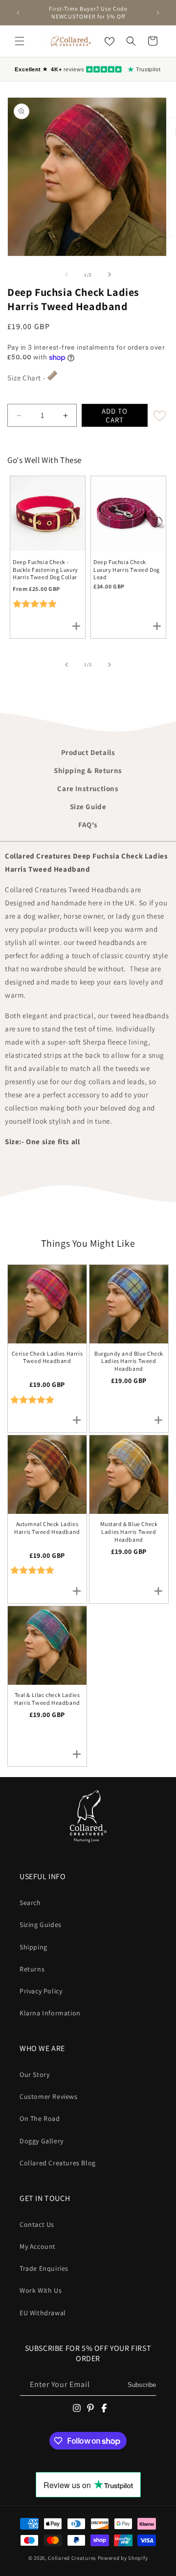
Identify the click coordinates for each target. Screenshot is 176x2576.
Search (30, 1903)
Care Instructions (88, 788)
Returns (32, 1969)
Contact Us (37, 2224)
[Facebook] (104, 2408)
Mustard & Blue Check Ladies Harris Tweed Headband (129, 1531)
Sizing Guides (41, 1925)
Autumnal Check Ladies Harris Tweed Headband (47, 1528)
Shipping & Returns (88, 770)
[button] (20, 41)
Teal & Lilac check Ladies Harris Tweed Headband (47, 1699)
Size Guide (88, 806)
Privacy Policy (41, 1991)
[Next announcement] (158, 13)
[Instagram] (77, 2408)
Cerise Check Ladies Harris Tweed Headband (47, 1357)
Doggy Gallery (42, 2141)
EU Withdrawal (43, 2313)
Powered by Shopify (123, 2558)
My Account (38, 2246)
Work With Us (41, 2290)
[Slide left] (66, 274)
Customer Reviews (49, 2096)
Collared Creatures (73, 2558)
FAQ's (88, 825)
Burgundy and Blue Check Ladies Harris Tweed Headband (129, 1361)
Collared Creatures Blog (58, 2163)
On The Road (40, 2118)
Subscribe (142, 2385)
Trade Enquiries (44, 2268)
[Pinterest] (90, 2408)
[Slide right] (110, 274)
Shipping (33, 1947)
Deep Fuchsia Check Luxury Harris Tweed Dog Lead (127, 569)
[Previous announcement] (18, 13)
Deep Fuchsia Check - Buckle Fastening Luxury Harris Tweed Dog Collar (45, 569)
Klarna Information (50, 2013)
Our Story (34, 2074)
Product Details (88, 752)
